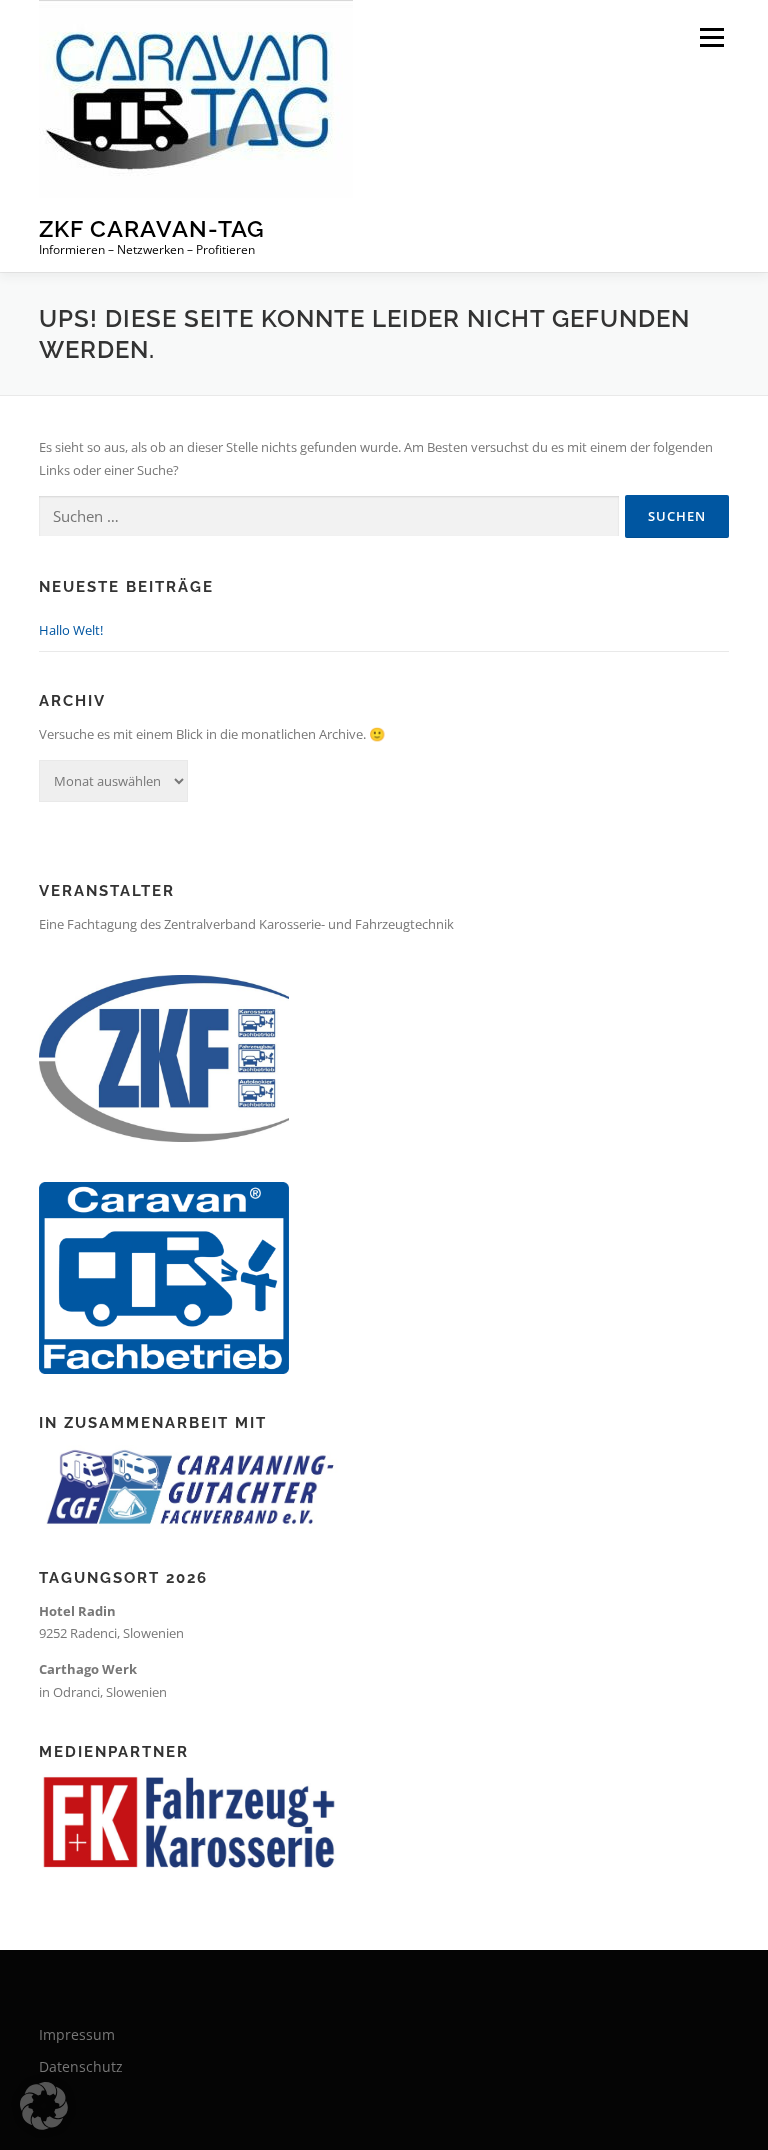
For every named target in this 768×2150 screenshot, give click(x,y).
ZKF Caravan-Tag (152, 228)
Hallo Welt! (71, 630)
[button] (44, 2106)
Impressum (77, 2034)
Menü (711, 37)
